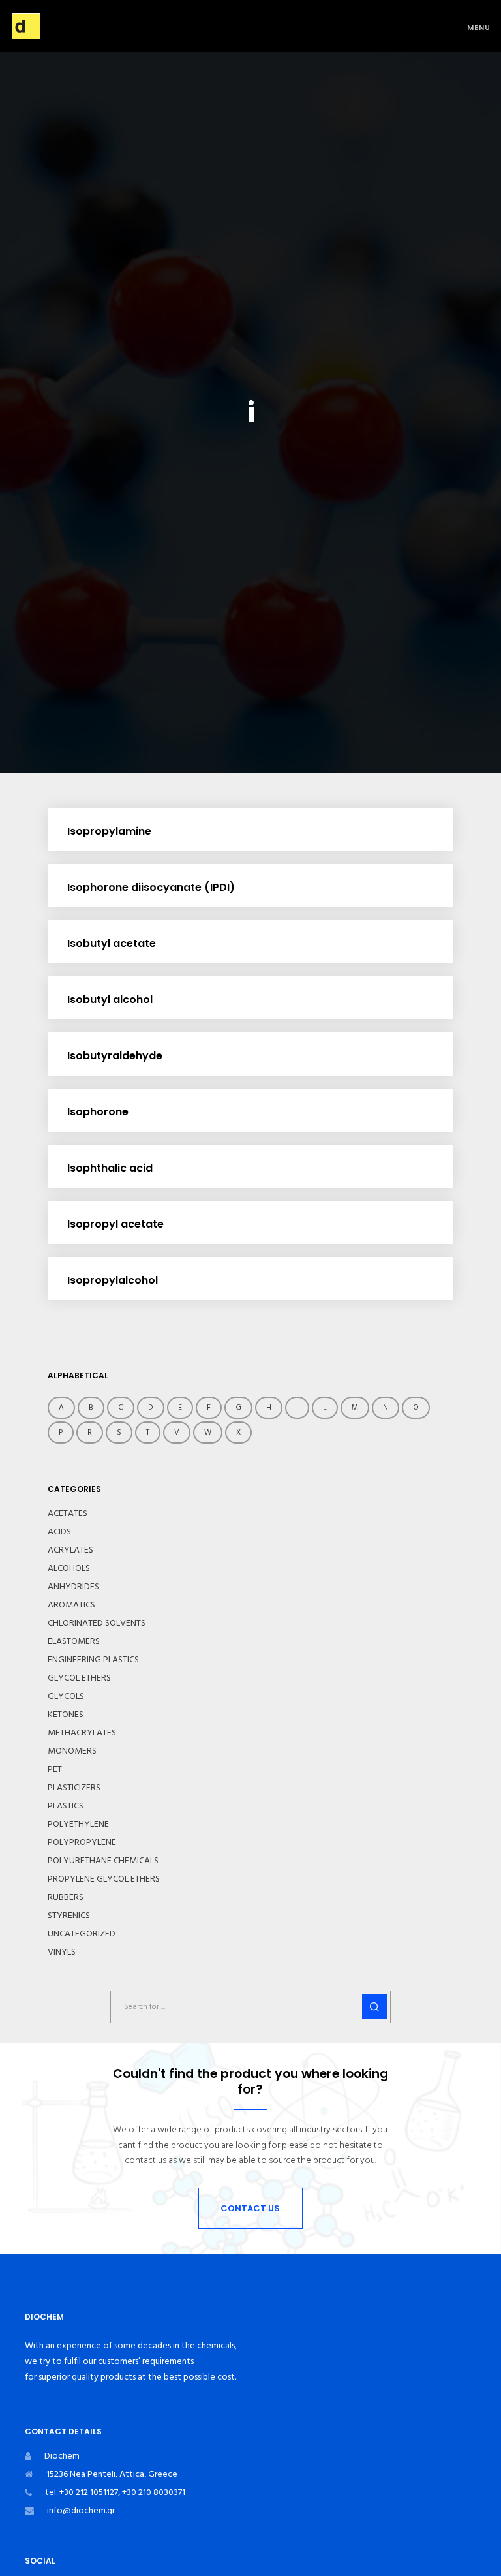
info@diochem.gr (81, 2510)
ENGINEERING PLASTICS (93, 1660)
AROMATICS (71, 1605)
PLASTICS (66, 1806)
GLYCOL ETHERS (79, 1678)
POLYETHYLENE (78, 1824)
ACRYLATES (70, 1550)
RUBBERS (66, 1897)
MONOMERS (72, 1751)
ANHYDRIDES (73, 1587)
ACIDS (59, 1532)
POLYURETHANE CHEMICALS (103, 1861)
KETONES (66, 1715)
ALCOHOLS (69, 1568)
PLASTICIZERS (74, 1788)
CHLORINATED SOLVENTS (97, 1623)
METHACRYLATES (82, 1733)
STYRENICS (69, 1916)
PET (55, 1769)
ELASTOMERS (74, 1641)
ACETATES (68, 1513)
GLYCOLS (66, 1696)
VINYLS (62, 1952)
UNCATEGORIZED (82, 1934)
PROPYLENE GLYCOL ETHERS (104, 1879)
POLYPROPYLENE (82, 1842)
